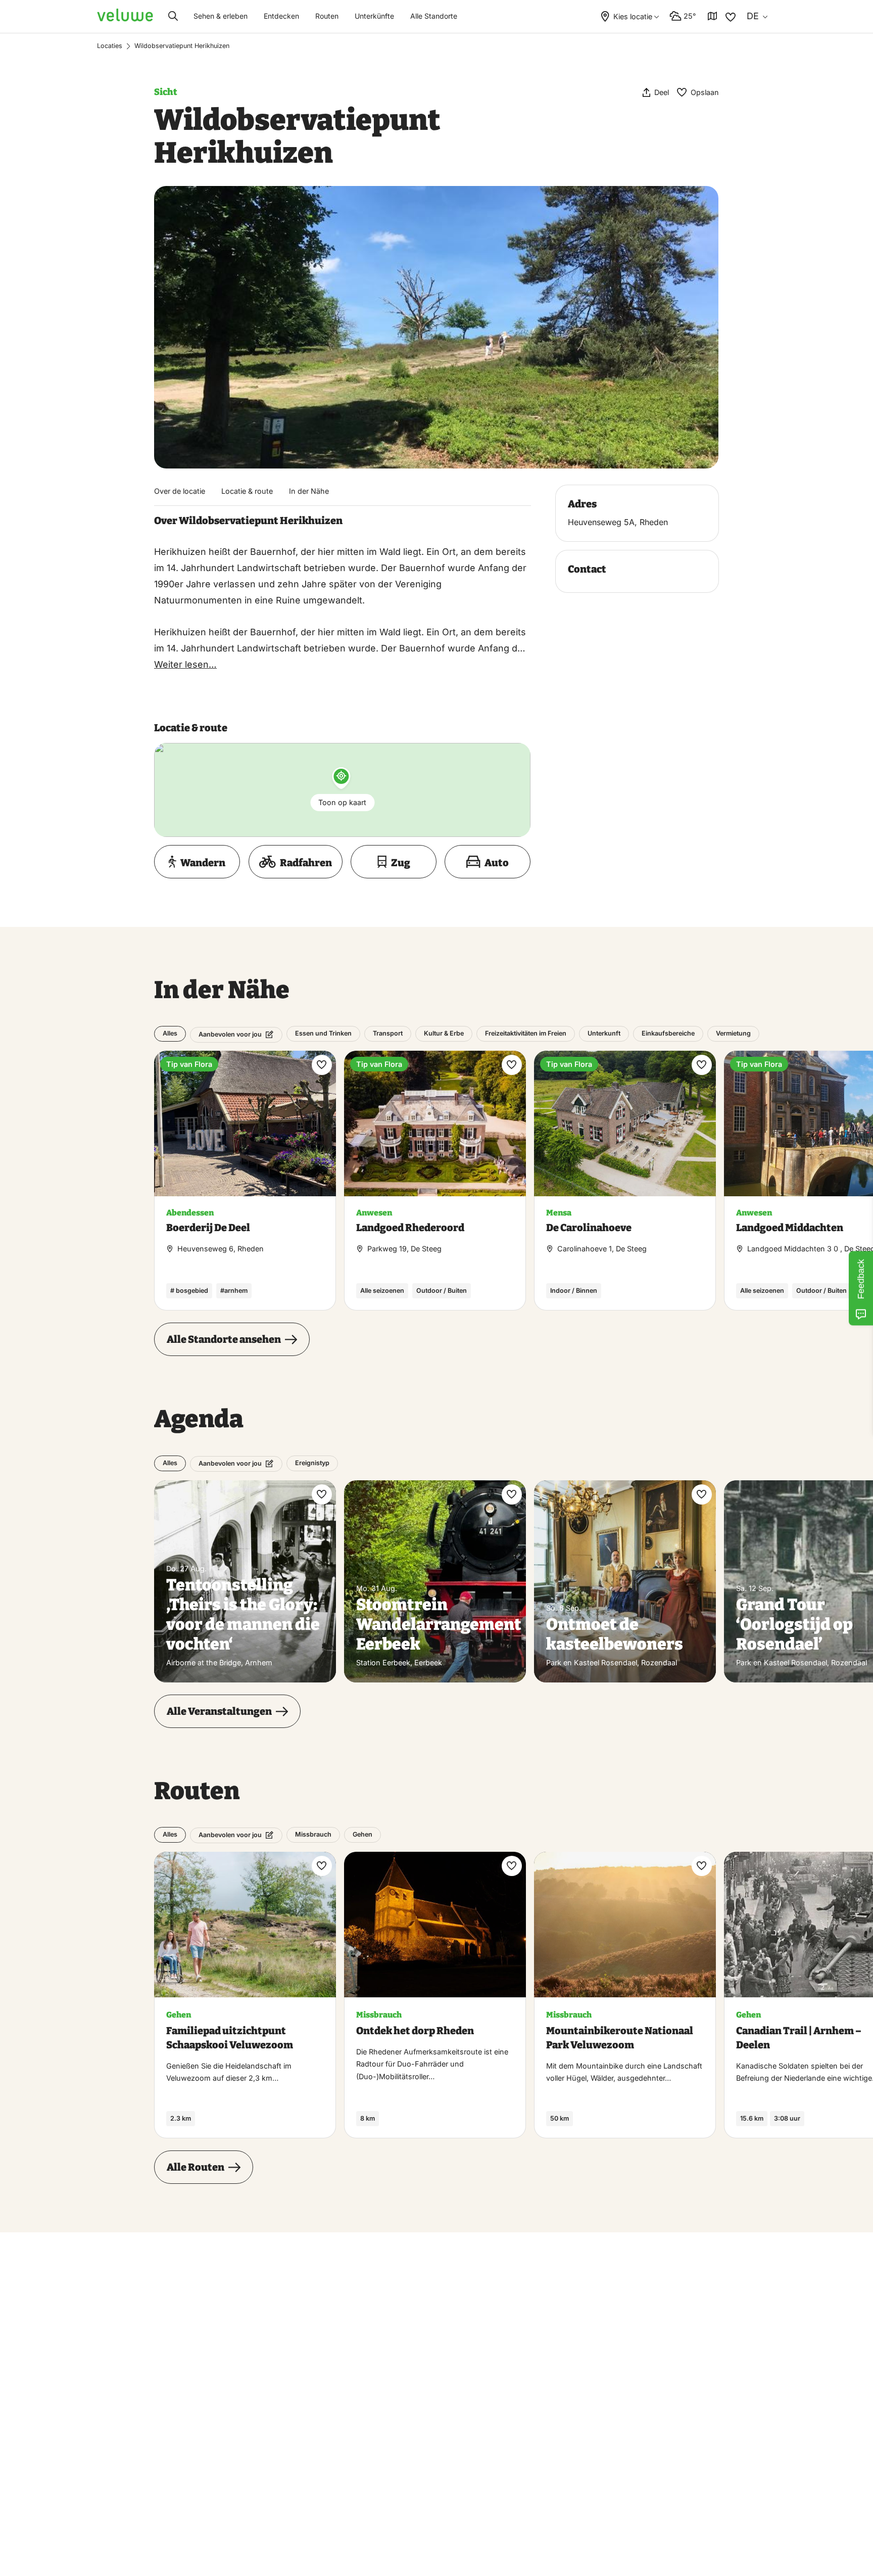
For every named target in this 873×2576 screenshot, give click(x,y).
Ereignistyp (312, 1463)
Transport (388, 1033)
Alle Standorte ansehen (224, 1339)
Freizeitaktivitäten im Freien (526, 1033)
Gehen (362, 1834)
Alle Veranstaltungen (219, 1711)
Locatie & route (247, 491)
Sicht (166, 92)
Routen (327, 16)
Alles (170, 1033)
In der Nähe (309, 491)
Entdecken (281, 16)
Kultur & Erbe (444, 1033)
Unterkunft (604, 1033)
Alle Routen (196, 2167)
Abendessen (190, 1213)
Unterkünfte (374, 16)
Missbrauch (313, 1834)
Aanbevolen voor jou (230, 1034)
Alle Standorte (434, 16)
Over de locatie (180, 491)
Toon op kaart (342, 802)
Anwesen (374, 1213)
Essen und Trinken (323, 1033)
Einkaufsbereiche (668, 1033)
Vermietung (733, 1033)
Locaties (110, 46)
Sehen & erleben (221, 16)
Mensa (559, 1213)
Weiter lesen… (185, 664)
